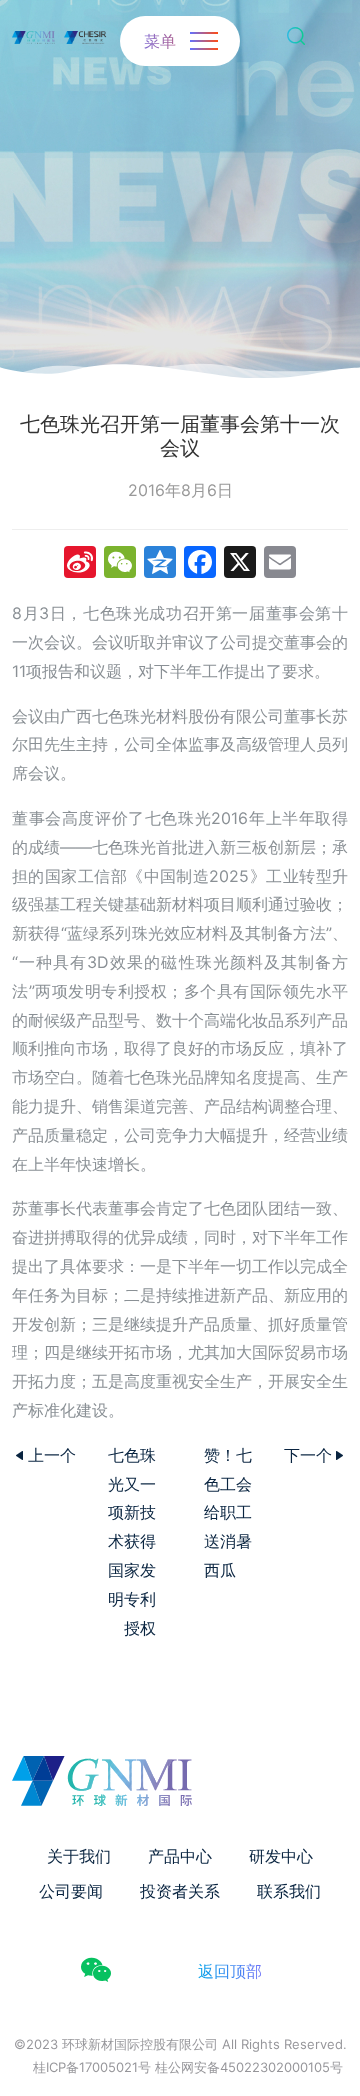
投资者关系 (180, 1891)
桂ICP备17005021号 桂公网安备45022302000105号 (188, 2067)
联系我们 (289, 1891)
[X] (240, 564)
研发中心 (281, 1856)
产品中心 (180, 1856)
